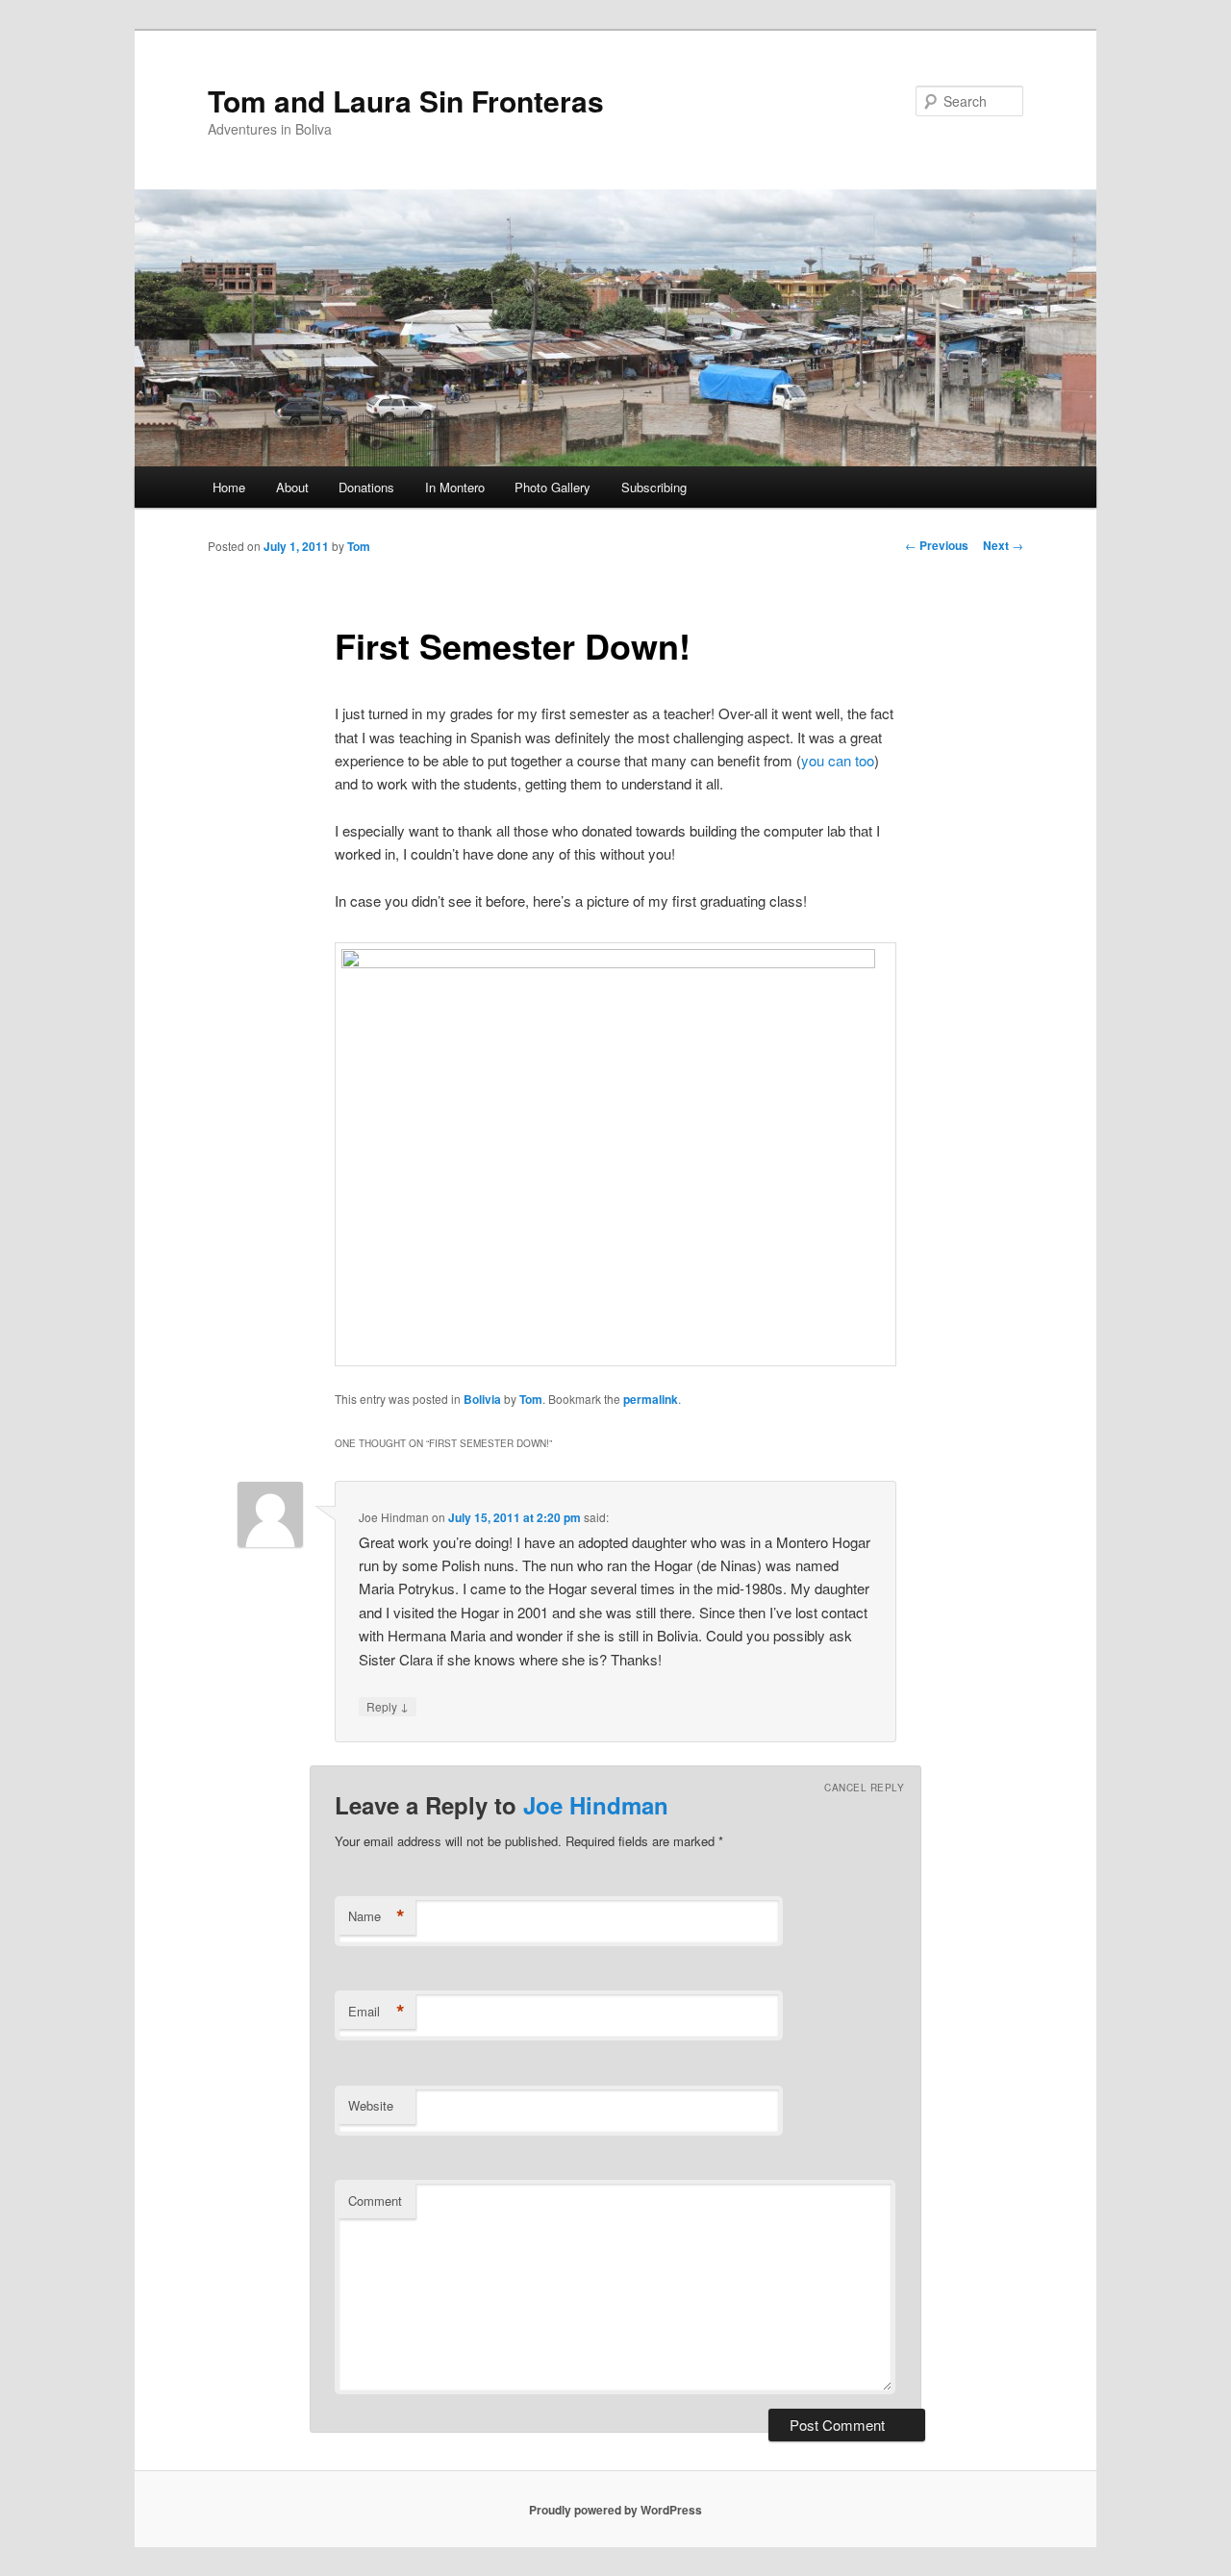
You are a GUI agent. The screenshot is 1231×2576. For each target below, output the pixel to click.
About (292, 487)
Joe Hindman (596, 1805)
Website (371, 2105)
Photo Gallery (553, 487)
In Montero (455, 487)
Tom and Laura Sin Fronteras (406, 100)
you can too (838, 760)
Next (1003, 545)
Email (377, 2012)
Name (377, 1916)
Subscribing (654, 487)
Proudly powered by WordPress (615, 2510)
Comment (375, 2201)
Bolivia (482, 1399)
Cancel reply (864, 1788)
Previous (937, 545)
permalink (651, 1399)
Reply (388, 1706)
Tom (359, 546)
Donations (366, 487)
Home (229, 487)
